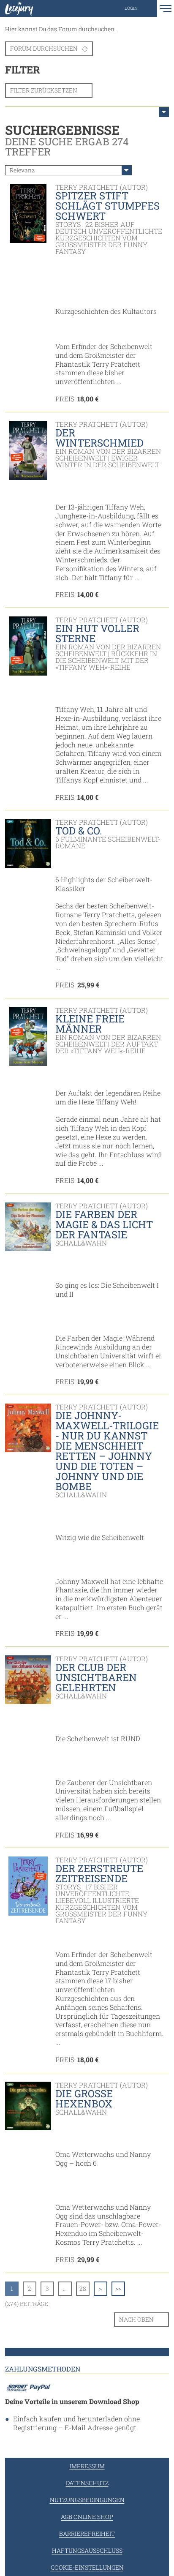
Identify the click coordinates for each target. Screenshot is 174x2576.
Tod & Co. (79, 831)
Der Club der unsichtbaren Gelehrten (96, 1677)
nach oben (136, 2319)
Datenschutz (87, 2483)
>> (118, 2288)
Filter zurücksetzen (44, 90)
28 (83, 2288)
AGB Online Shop (87, 2517)
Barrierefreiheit (87, 2534)
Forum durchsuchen (44, 48)
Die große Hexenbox (84, 2099)
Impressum (87, 2466)
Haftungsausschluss (87, 2550)
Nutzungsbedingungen (87, 2500)
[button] (140, 8)
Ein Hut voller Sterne (97, 633)
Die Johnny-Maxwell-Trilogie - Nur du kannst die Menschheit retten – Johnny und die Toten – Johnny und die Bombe (107, 1451)
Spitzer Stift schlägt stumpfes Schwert (107, 206)
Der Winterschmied (99, 438)
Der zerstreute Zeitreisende (99, 1873)
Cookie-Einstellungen (87, 2567)
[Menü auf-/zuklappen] (164, 112)
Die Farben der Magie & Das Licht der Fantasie (104, 1224)
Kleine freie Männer (90, 1024)
